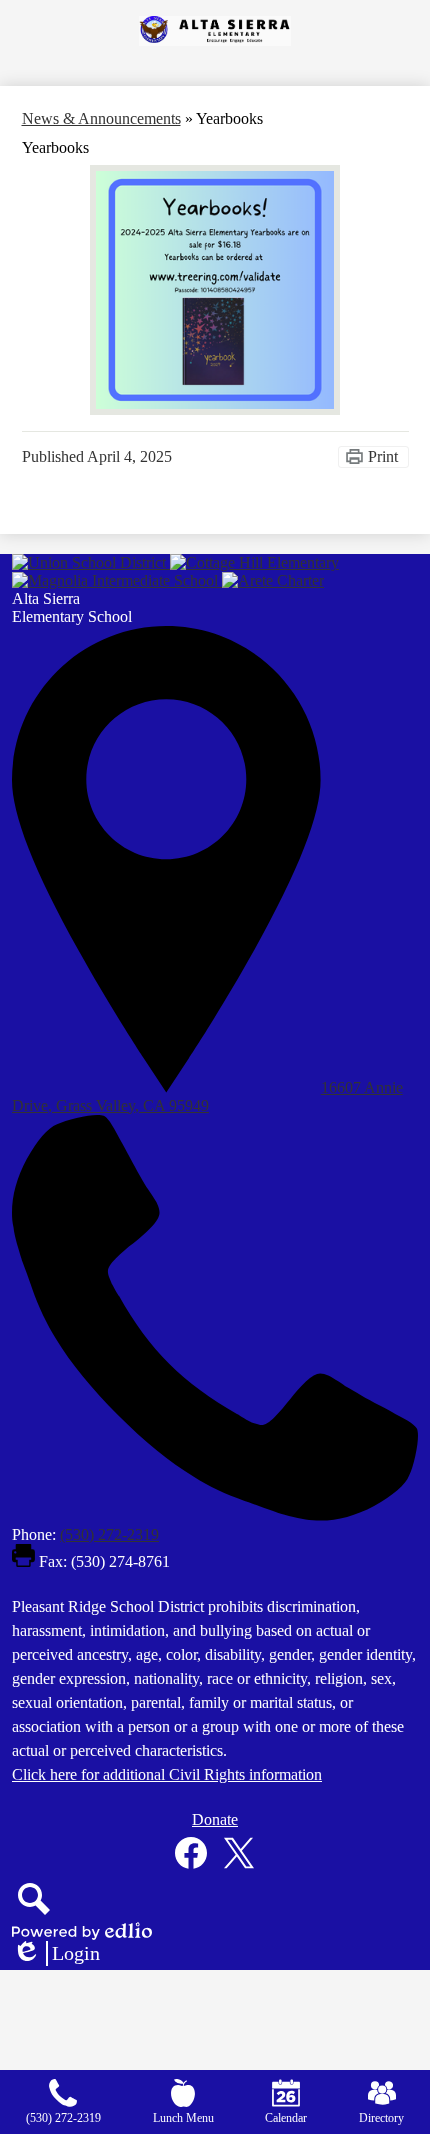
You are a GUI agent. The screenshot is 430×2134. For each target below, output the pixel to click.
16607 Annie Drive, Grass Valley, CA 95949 (207, 1096)
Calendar (286, 2118)
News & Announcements (101, 118)
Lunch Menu (183, 2118)
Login (56, 1954)
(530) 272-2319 (109, 1534)
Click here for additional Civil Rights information (167, 1774)
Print (383, 456)
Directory (381, 2118)
